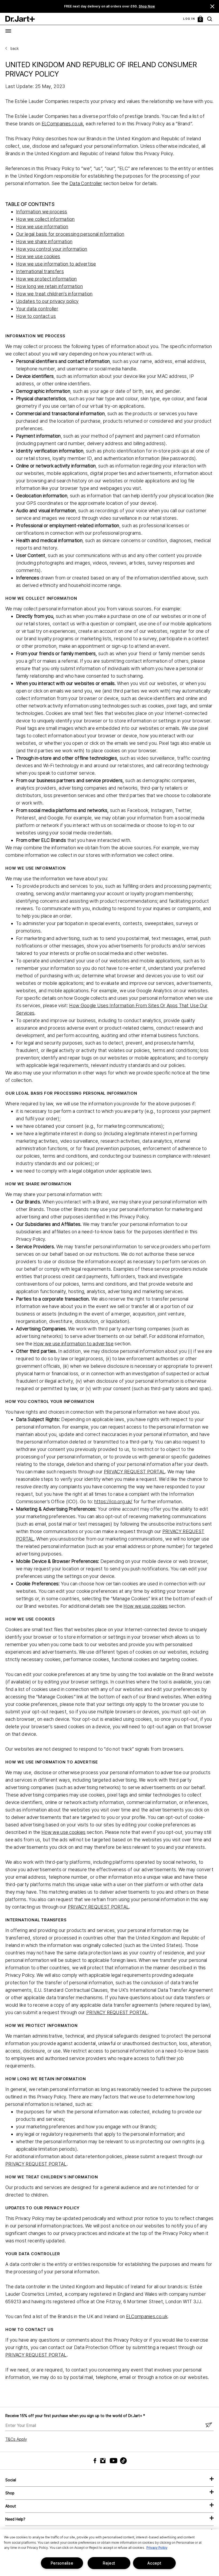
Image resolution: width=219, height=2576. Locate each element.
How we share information (44, 241)
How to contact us (36, 316)
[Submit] (209, 2425)
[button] (212, 6)
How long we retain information (49, 286)
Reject (109, 2563)
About (11, 2506)
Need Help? (15, 2519)
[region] (109, 2553)
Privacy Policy (157, 2548)
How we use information (42, 227)
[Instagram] (104, 2461)
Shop (10, 2493)
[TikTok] (120, 2461)
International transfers (40, 271)
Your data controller (37, 309)
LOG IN (189, 19)
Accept (154, 2563)
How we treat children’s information (54, 294)
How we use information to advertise (56, 264)
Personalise (62, 2563)
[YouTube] (112, 2461)
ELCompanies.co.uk (62, 124)
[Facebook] (96, 2461)
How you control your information (52, 249)
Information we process (42, 212)
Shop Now (147, 6)
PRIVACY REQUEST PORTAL (135, 1472)
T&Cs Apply (16, 2439)
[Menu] (8, 31)
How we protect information (46, 279)
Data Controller (86, 183)
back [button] (15, 49)
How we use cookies (38, 256)
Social (11, 2480)
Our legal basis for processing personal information (70, 234)
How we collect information (45, 219)
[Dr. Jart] (20, 19)
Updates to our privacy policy (47, 301)
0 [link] (201, 19)
